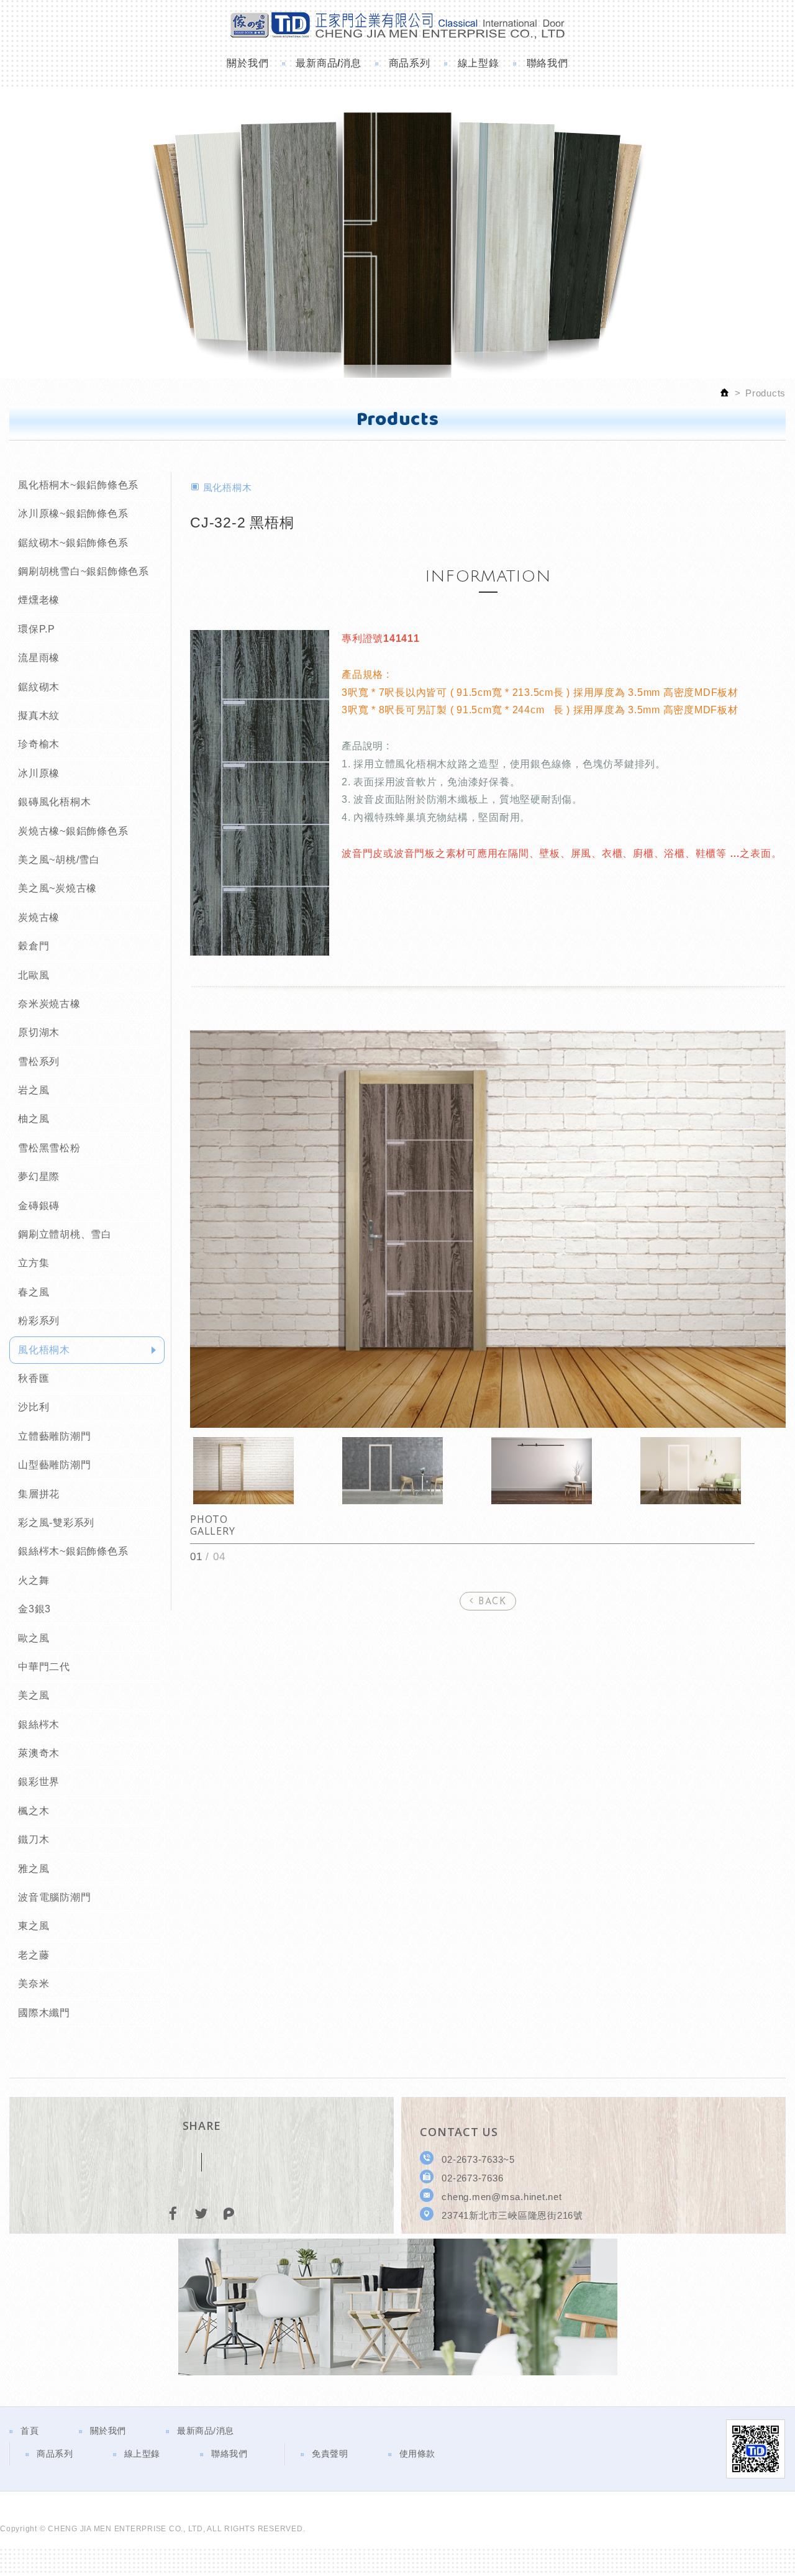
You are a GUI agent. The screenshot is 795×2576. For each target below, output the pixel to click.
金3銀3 (34, 1609)
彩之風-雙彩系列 (56, 1523)
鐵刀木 (34, 1839)
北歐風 (34, 975)
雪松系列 (39, 1062)
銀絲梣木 (39, 1724)
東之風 (34, 1926)
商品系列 (410, 63)
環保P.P (37, 629)
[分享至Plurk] (229, 2215)
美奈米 (34, 1984)
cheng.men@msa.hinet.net (502, 2197)
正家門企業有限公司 (397, 24)
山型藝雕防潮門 (54, 1465)
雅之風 (34, 1869)
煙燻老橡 (39, 600)
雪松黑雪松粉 (49, 1148)
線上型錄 (479, 63)
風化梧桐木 (44, 1350)
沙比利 (34, 1407)
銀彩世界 (39, 1782)
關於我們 (248, 63)
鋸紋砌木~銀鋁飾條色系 (73, 543)
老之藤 (34, 1955)
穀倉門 (34, 946)
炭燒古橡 (39, 917)
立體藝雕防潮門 (54, 1436)
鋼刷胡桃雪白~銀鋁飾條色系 (84, 571)
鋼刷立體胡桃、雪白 (65, 1234)
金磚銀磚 (39, 1206)
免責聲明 (330, 2454)
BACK (491, 1602)
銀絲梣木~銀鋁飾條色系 (73, 1551)
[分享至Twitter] (201, 2215)
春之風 (34, 1292)
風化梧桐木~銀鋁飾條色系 (78, 485)
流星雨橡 (39, 658)
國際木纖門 (44, 2013)
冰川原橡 (39, 773)
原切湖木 (39, 1032)
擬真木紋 (39, 715)
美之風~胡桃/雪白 (59, 860)
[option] (488, 1229)
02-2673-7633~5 (478, 2159)
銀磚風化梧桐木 (54, 802)
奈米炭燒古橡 (49, 1004)
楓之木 (34, 1811)
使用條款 (417, 2454)
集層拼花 (39, 1494)
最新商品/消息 (328, 63)
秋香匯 (34, 1378)
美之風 (34, 1695)
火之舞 (34, 1580)
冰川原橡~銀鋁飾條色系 (73, 514)
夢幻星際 (39, 1176)
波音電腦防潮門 (54, 1897)
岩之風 (34, 1090)
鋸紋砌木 (39, 687)
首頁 (30, 2431)
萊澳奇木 (39, 1753)
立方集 (34, 1263)
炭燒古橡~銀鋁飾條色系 (73, 831)
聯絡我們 (547, 63)
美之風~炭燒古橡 (57, 888)
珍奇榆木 (39, 744)
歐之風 (34, 1638)
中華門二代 (44, 1667)
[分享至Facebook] (174, 2215)
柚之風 (34, 1119)
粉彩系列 (39, 1321)
